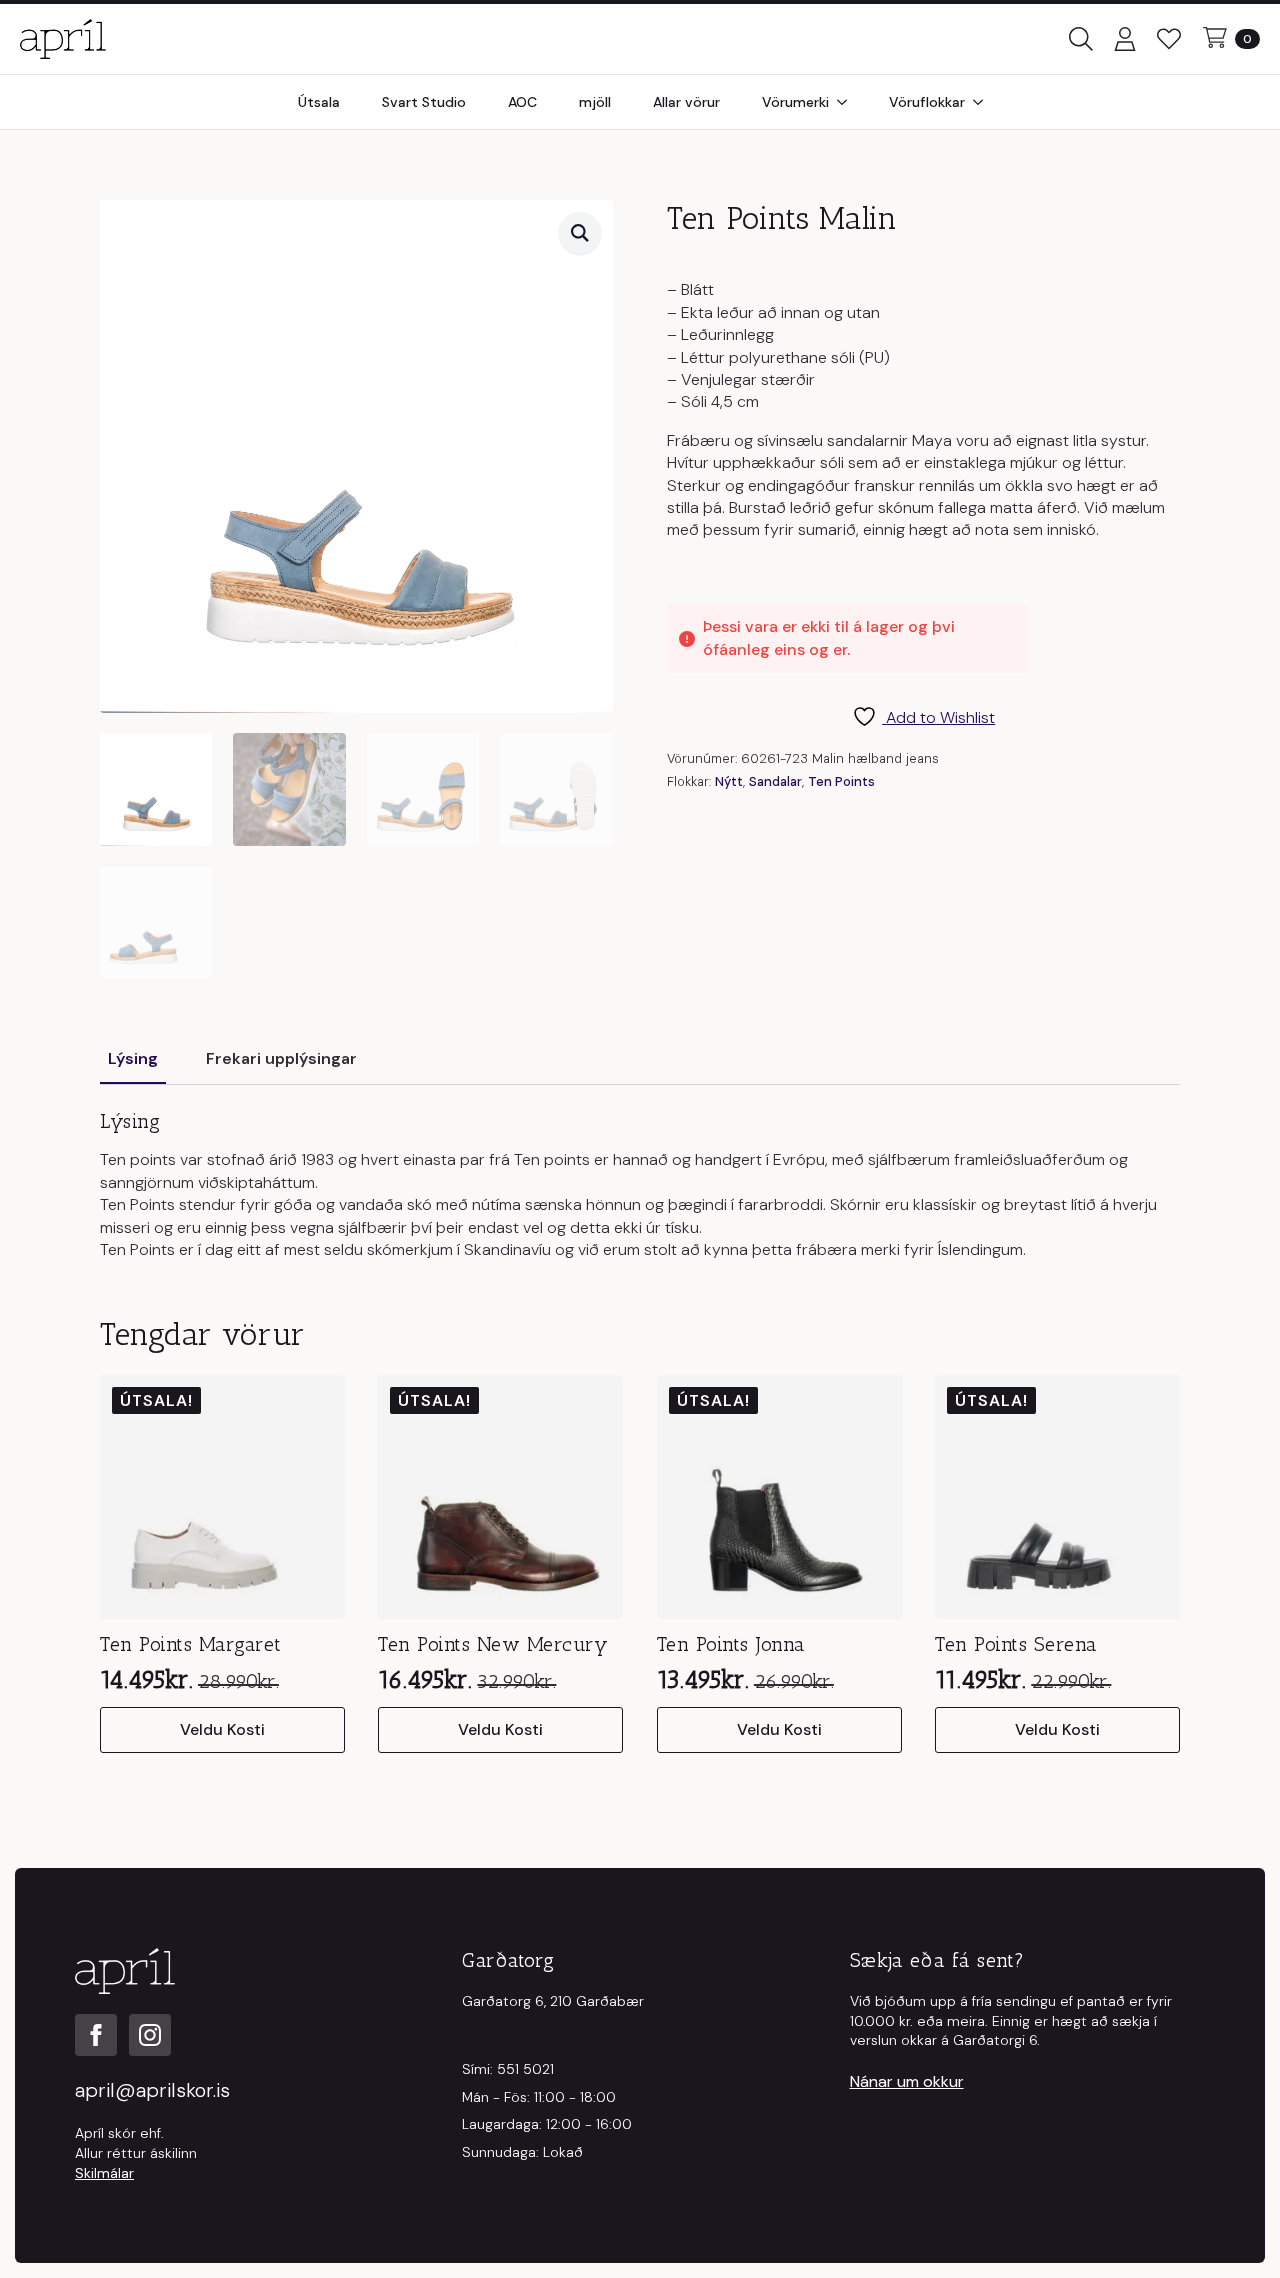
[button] (580, 233)
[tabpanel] (640, 1185)
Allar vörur (686, 102)
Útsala (319, 102)
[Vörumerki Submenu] (848, 102)
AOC (522, 102)
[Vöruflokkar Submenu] (984, 102)
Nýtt (729, 781)
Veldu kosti (222, 1729)
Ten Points (841, 781)
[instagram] (150, 2035)
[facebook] (96, 2035)
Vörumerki (795, 102)
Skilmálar (104, 2173)
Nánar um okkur (907, 2081)
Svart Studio (424, 102)
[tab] (133, 1059)
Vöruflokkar (927, 102)
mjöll (595, 102)
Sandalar (775, 781)
